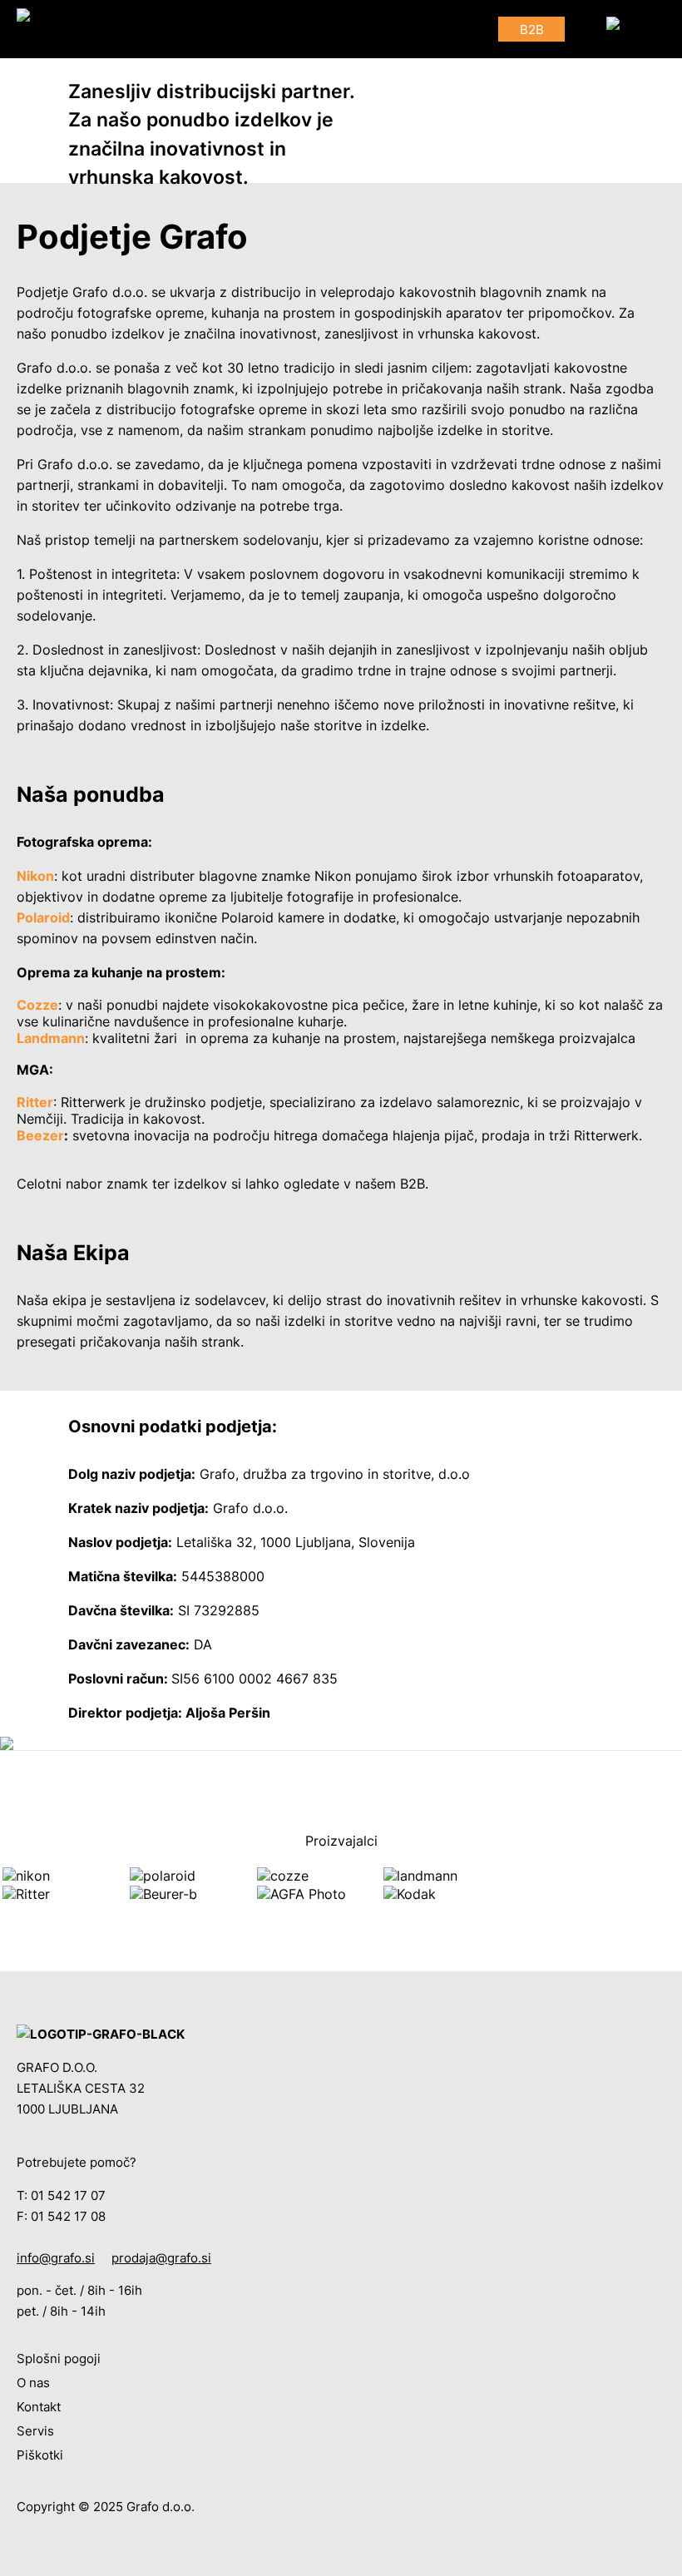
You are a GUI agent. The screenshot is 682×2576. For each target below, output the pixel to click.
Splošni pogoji (59, 2359)
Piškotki (40, 2455)
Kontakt (39, 2407)
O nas (33, 2383)
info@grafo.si (56, 2258)
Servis (35, 2431)
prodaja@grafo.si (161, 2258)
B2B (532, 30)
